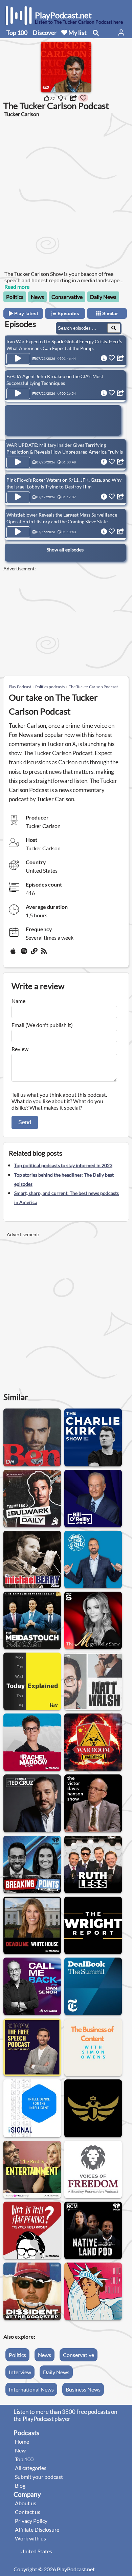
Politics (15, 297)
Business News (83, 2389)
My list (77, 32)
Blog (20, 2485)
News (37, 297)
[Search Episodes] (114, 328)
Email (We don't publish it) (42, 1025)
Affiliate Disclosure (37, 2529)
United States (36, 2551)
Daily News (103, 297)
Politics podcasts (50, 687)
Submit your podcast (39, 2477)
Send (25, 1122)
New (20, 2450)
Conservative (67, 297)
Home (22, 2441)
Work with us (30, 2538)
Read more (17, 287)
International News (31, 2389)
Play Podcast (20, 687)
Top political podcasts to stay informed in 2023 (63, 1165)
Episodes (68, 313)
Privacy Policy (31, 2521)
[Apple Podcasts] (14, 954)
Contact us (28, 2512)
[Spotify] (24, 954)
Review (20, 1049)
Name (18, 1001)
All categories (31, 2468)
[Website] (35, 954)
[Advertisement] (66, 193)
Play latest (26, 313)
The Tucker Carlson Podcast (93, 687)
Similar (109, 313)
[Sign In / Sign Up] (121, 32)
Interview (20, 2372)
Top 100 (17, 32)
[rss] (45, 954)
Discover (45, 32)
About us (26, 2503)
